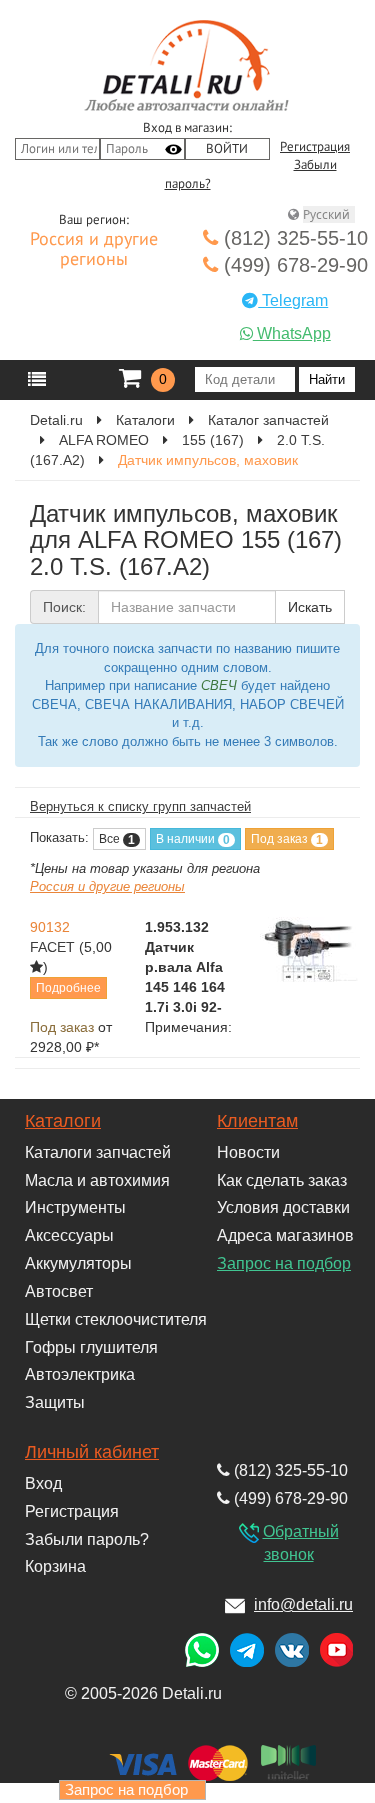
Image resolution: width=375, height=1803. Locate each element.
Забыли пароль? (87, 1539)
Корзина (55, 1566)
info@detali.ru (303, 1604)
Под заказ (287, 839)
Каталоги (63, 1121)
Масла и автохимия (97, 1180)
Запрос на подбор (284, 1263)
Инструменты (75, 1207)
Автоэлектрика (80, 1374)
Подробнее (68, 988)
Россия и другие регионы (94, 250)
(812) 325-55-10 (293, 238)
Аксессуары (69, 1235)
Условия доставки (283, 1207)
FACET (52, 947)
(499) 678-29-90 (293, 265)
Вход (43, 1483)
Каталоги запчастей (98, 1152)
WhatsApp (292, 333)
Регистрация (315, 147)
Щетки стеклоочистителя (116, 1319)
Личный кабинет (92, 1452)
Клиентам (257, 1121)
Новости (248, 1152)
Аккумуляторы (78, 1263)
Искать (310, 607)
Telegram (293, 300)
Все (117, 839)
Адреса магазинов (285, 1235)
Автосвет (59, 1291)
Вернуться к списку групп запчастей (140, 806)
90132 (50, 927)
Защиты (55, 1402)
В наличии (193, 839)
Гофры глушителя (91, 1347)
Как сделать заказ (282, 1180)
